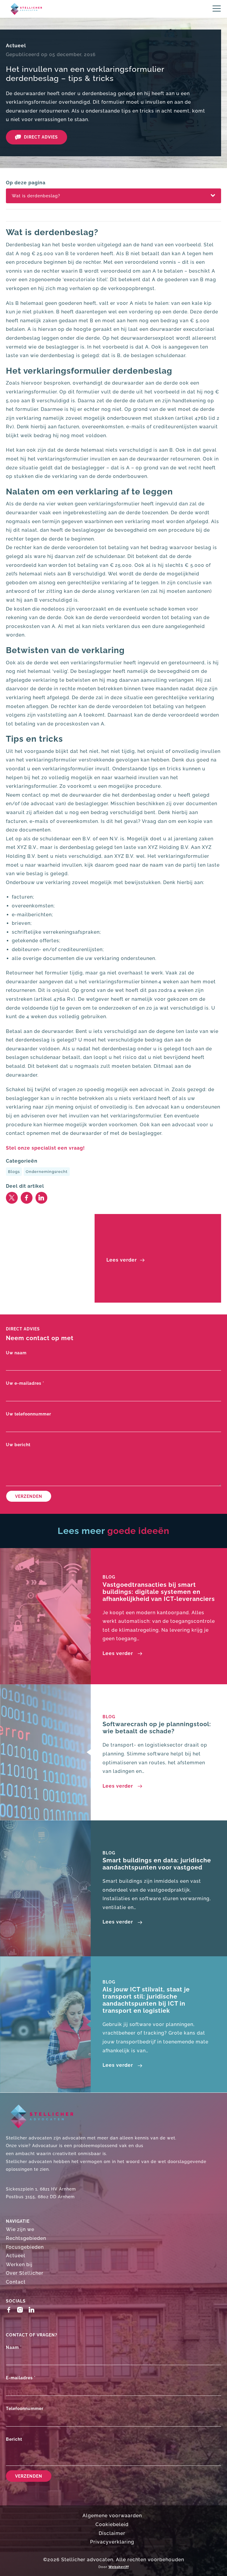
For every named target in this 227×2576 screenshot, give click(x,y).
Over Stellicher (25, 2273)
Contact (16, 2282)
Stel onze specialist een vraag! (45, 1148)
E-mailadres (21, 2378)
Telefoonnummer (25, 2408)
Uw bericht (18, 1445)
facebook (10, 2310)
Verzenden (29, 1496)
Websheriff (119, 2567)
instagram (21, 2310)
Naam (14, 2347)
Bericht (14, 2439)
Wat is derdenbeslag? (36, 196)
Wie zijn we (20, 2229)
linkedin (33, 2310)
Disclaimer (112, 2533)
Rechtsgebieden (26, 2238)
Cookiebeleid (112, 2524)
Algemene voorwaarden (112, 2516)
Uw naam (16, 1353)
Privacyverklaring (112, 2542)
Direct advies (41, 137)
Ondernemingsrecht (47, 1172)
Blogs (14, 1172)
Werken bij (19, 2265)
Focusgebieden (25, 2247)
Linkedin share (41, 1198)
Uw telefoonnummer (29, 1414)
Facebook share (27, 1198)
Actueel (16, 46)
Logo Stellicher (24, 9)
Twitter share (12, 1198)
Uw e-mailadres (25, 1383)
